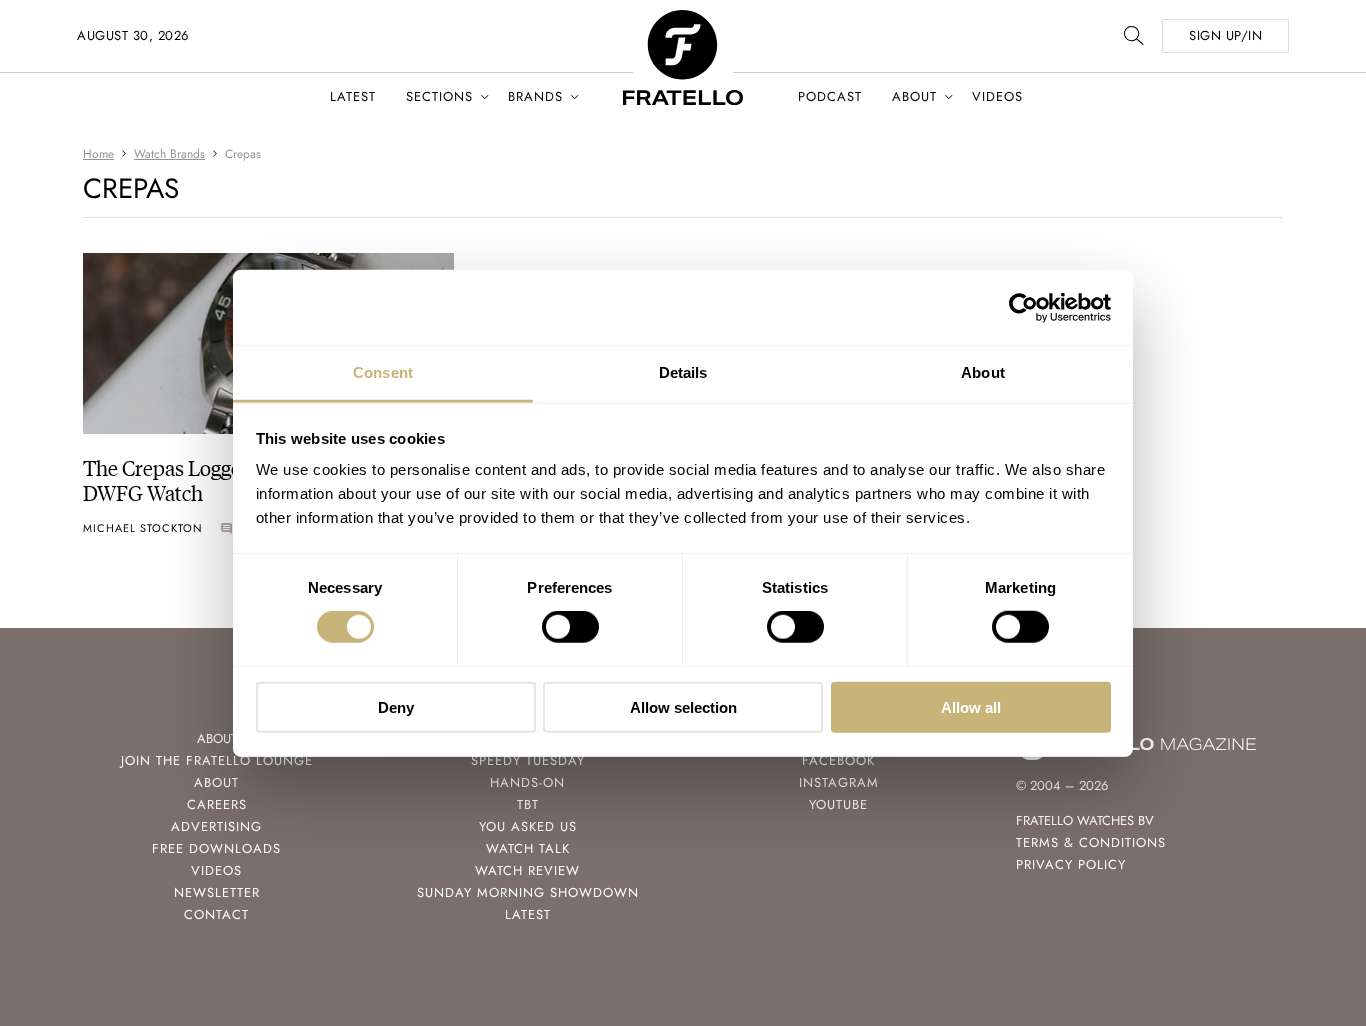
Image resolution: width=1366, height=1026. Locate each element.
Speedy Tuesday (528, 760)
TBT (528, 804)
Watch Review (527, 870)
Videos (997, 96)
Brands (535, 96)
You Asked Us (528, 826)
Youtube (838, 804)
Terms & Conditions (1091, 842)
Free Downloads (216, 848)
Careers (217, 804)
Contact (216, 914)
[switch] (570, 627)
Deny (396, 707)
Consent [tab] (383, 372)
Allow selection (683, 707)
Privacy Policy (1071, 864)
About (914, 96)
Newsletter (217, 892)
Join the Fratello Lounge (217, 760)
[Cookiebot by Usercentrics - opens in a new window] (1023, 307)
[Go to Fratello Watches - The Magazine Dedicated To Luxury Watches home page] (683, 20)
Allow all (971, 707)
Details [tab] (683, 372)
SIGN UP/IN (1225, 35)
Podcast (830, 96)
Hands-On (527, 782)
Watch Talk (528, 848)
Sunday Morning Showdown (528, 892)
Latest (353, 96)
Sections (439, 96)
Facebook (838, 760)
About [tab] (983, 372)
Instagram (839, 782)
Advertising (216, 826)
